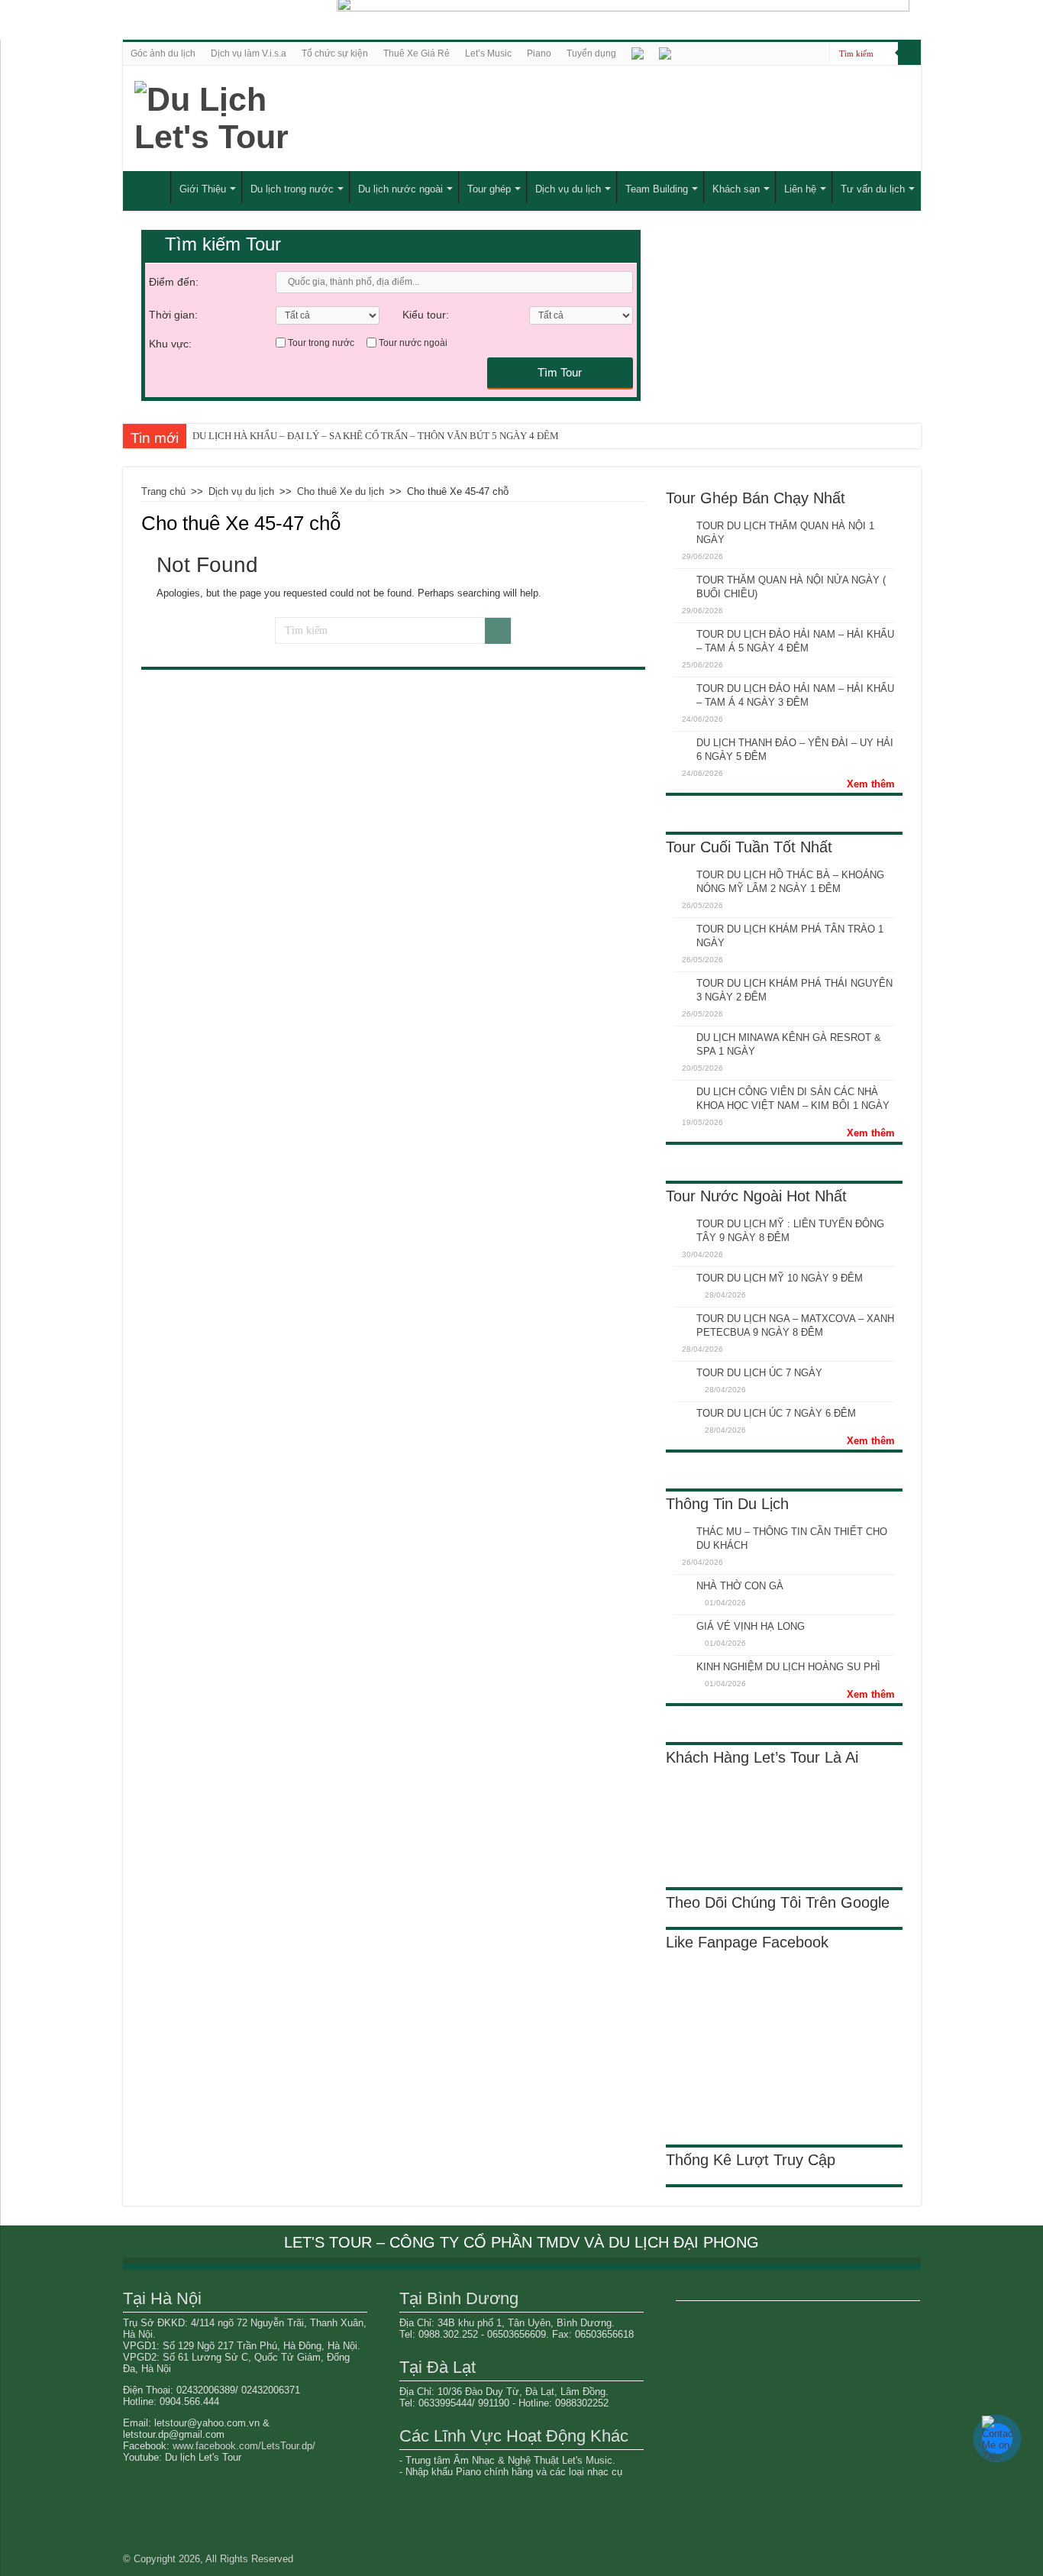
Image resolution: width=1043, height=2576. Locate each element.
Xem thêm (871, 784)
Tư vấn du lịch (873, 189)
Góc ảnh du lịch (163, 53)
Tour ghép (489, 189)
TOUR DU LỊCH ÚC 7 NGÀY (759, 1373)
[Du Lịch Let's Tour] (282, 118)
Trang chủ (163, 491)
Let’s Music (488, 53)
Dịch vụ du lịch (568, 189)
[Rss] (818, 54)
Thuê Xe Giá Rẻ (417, 53)
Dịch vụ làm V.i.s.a (249, 53)
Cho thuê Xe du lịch (341, 491)
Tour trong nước (321, 343)
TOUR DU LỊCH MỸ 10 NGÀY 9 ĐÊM (780, 1278)
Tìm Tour (560, 372)
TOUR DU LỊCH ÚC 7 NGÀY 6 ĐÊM (776, 1413)
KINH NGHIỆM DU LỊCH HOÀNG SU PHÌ (788, 1667)
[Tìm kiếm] (909, 53)
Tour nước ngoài (413, 343)
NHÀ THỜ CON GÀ (740, 1586)
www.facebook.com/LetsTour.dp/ (244, 2446)
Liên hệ (800, 189)
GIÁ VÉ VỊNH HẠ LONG (751, 1626)
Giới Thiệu (203, 189)
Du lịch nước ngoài (400, 189)
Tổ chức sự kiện (335, 53)
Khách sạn (736, 189)
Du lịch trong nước (292, 189)
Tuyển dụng (591, 53)
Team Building (657, 189)
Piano (539, 53)
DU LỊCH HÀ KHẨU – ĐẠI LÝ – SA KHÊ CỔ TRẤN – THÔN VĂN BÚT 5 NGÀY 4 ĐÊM (376, 436)
